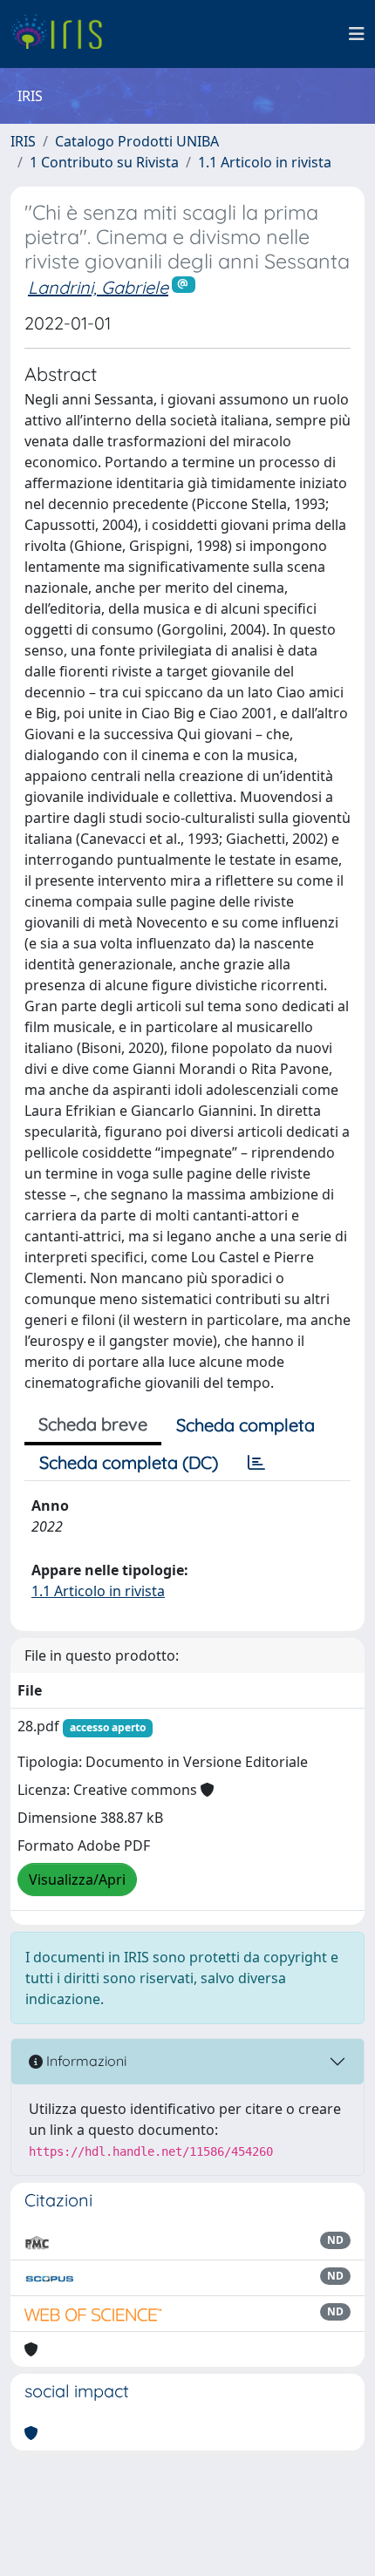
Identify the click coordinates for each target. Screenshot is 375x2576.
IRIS (23, 141)
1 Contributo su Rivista (104, 162)
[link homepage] (63, 34)
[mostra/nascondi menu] (357, 34)
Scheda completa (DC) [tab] (129, 1462)
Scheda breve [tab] (93, 1424)
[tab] (256, 1463)
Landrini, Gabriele (98, 287)
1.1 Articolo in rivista (265, 162)
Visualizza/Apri (77, 1879)
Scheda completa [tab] (245, 1425)
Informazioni (85, 2061)
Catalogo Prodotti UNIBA (137, 141)
